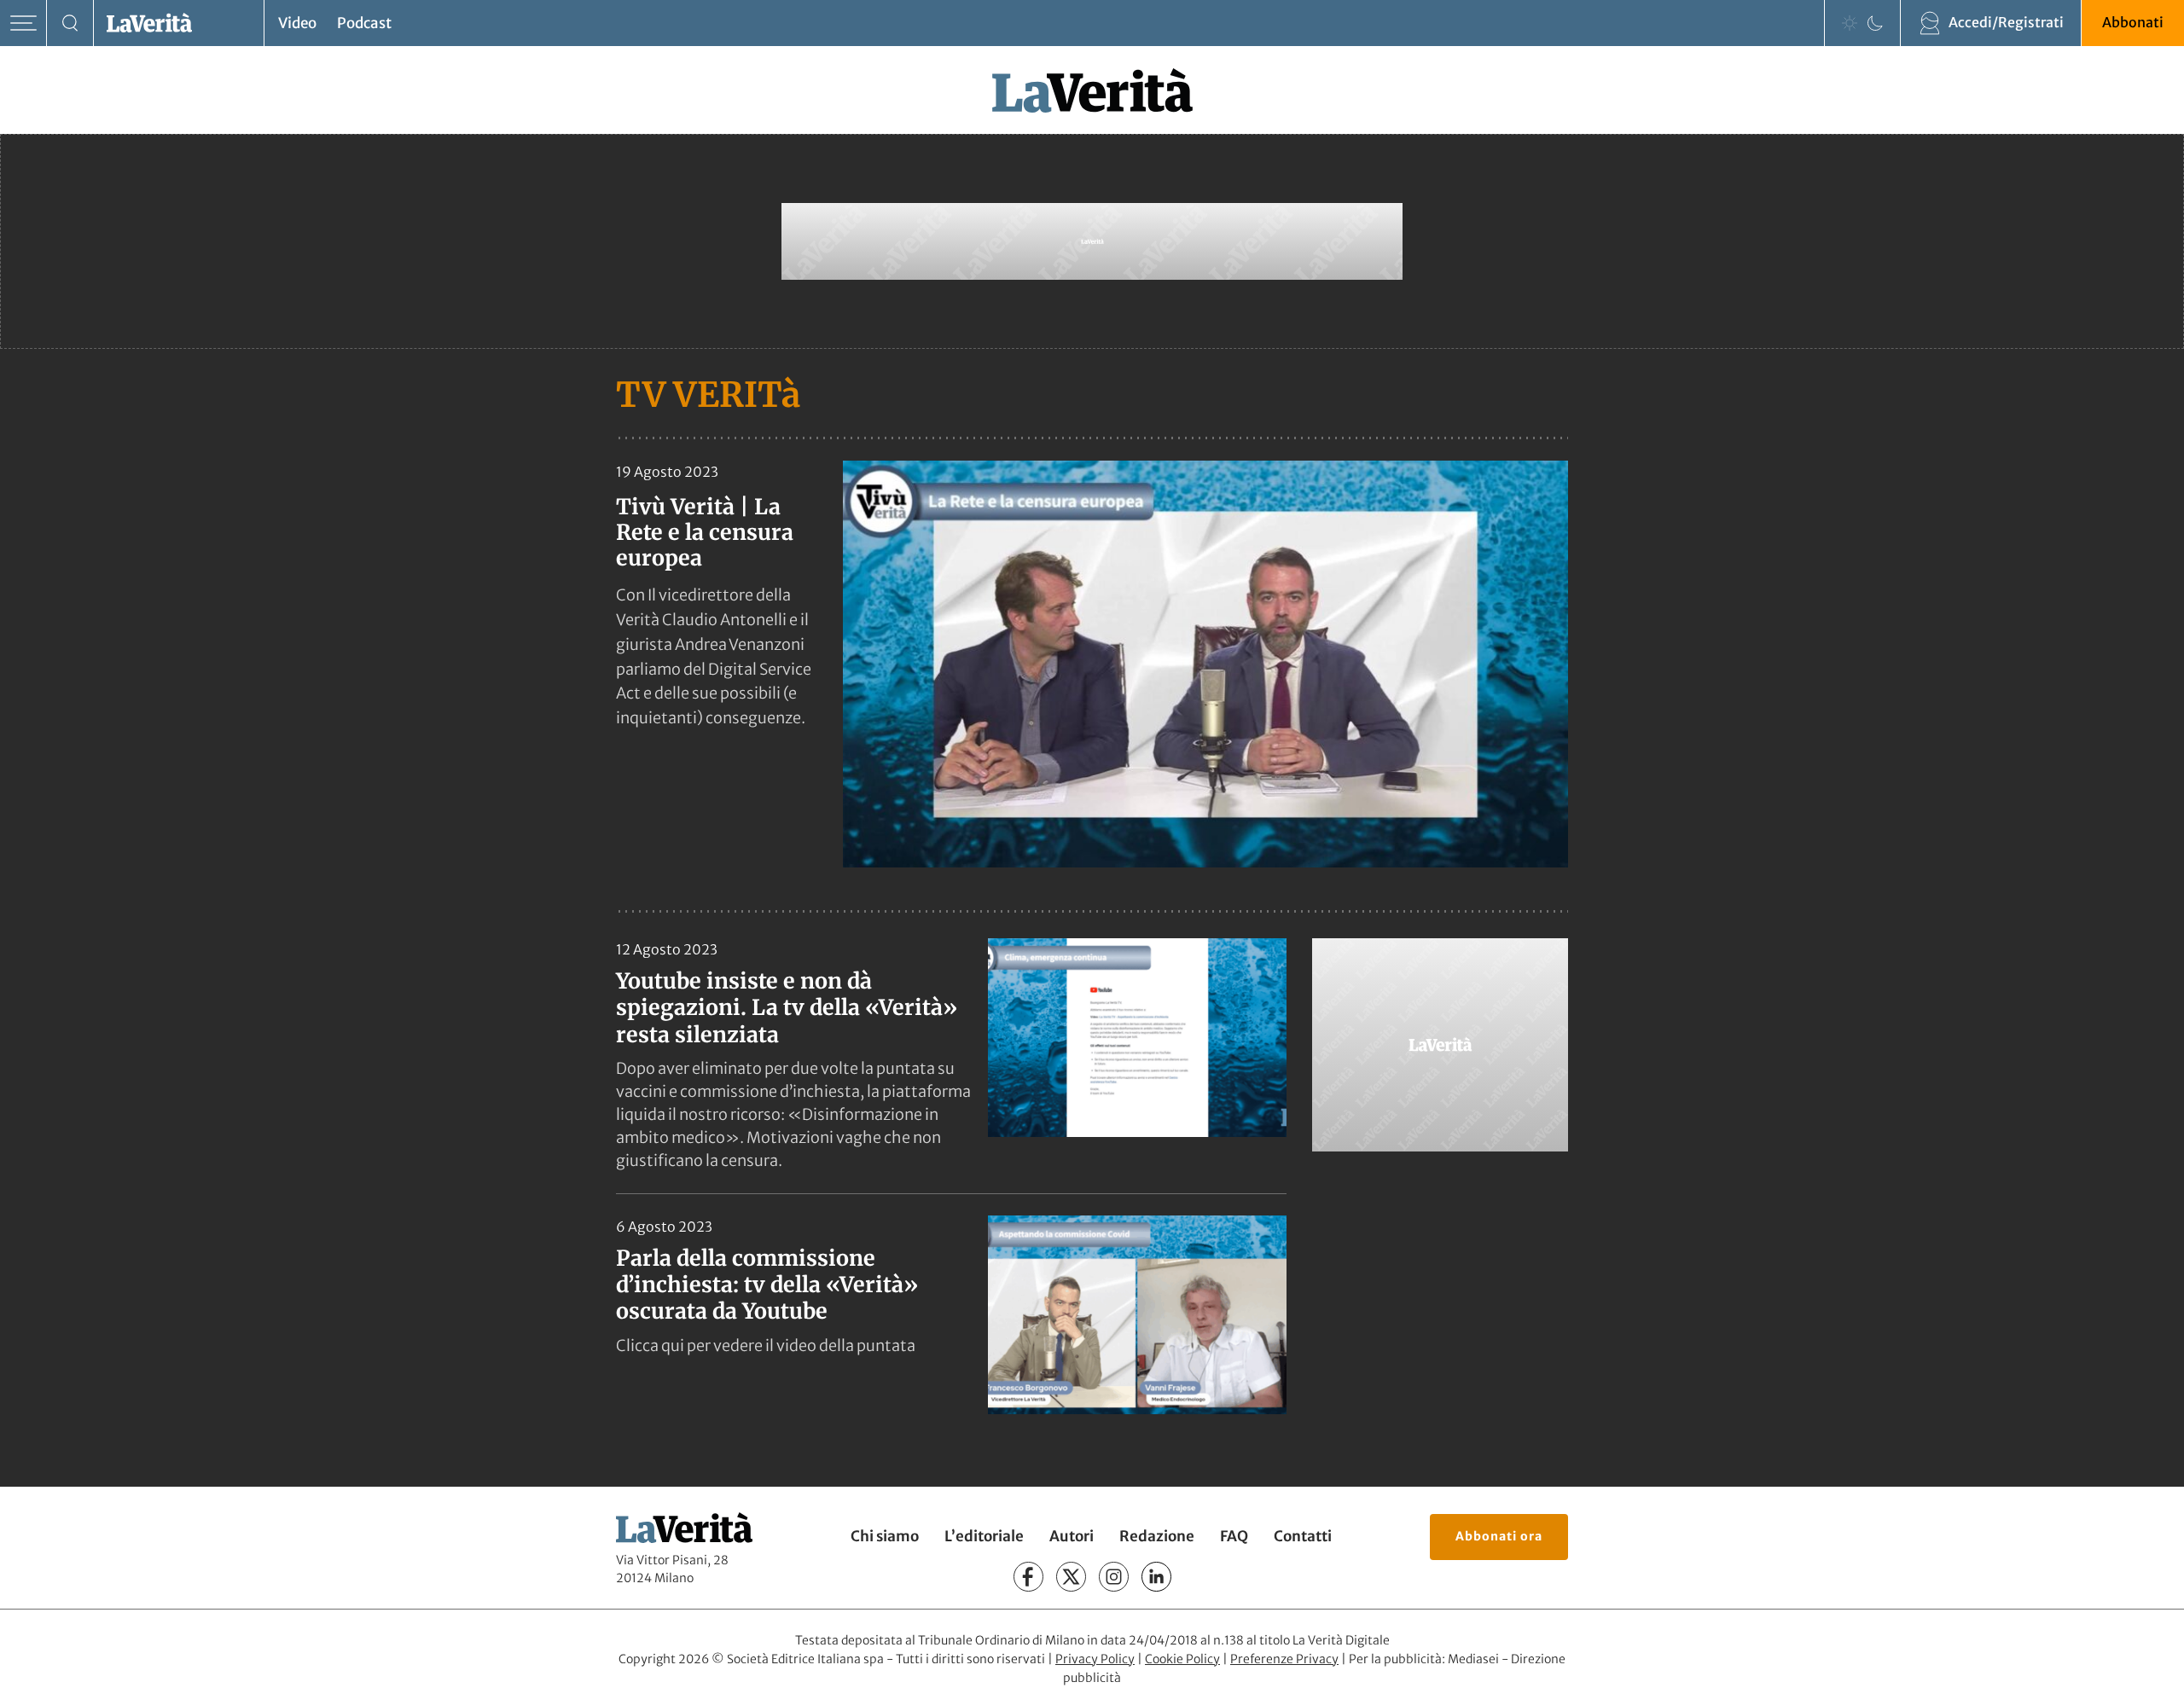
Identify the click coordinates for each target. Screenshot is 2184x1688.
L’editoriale (984, 1536)
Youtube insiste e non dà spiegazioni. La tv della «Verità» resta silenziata (787, 1008)
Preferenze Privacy (1284, 1659)
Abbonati (2133, 22)
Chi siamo (885, 1536)
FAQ (1234, 1536)
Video (297, 23)
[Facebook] (1028, 1577)
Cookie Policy (1182, 1659)
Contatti (1303, 1536)
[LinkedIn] (1156, 1577)
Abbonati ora (1499, 1536)
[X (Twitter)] (1071, 1577)
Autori (1072, 1536)
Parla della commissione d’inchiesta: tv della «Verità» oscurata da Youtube (767, 1285)
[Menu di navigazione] (23, 23)
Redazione (1157, 1536)
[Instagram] (1114, 1577)
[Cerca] (70, 23)
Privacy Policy (1095, 1659)
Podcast (364, 23)
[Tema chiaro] (1850, 23)
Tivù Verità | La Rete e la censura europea (705, 532)
